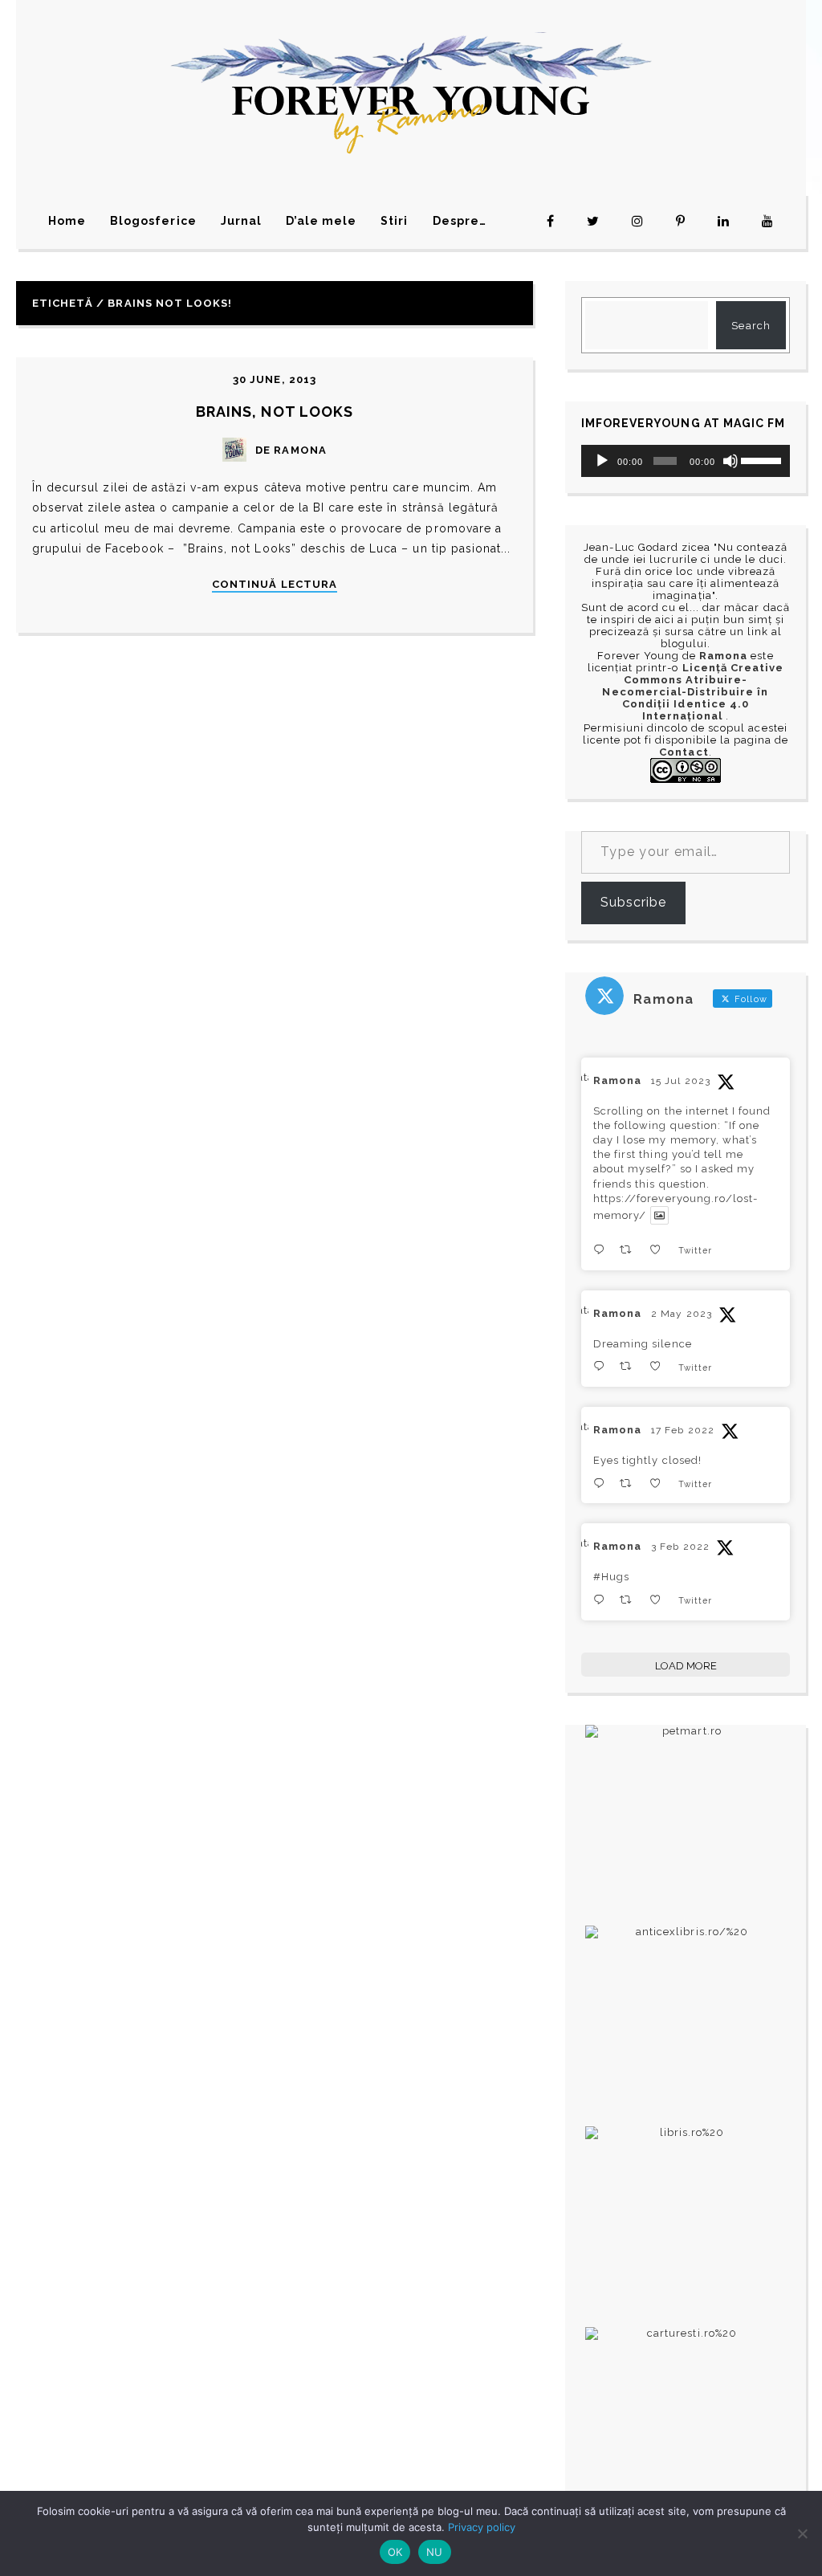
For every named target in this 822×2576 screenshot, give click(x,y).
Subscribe (633, 902)
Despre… (460, 221)
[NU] (802, 2533)
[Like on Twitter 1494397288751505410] (660, 1484)
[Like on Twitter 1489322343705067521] (660, 1600)
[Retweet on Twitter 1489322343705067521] (630, 1600)
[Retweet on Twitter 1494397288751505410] (630, 1484)
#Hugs (611, 1577)
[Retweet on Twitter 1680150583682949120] (630, 1250)
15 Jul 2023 (680, 1081)
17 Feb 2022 (682, 1430)
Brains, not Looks (275, 412)
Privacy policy (482, 2527)
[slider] (761, 459)
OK (395, 2552)
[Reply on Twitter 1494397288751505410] (602, 1484)
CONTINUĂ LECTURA (275, 585)
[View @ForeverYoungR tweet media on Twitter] (659, 1215)
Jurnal (241, 221)
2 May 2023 (681, 1314)
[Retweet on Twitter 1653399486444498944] (630, 1366)
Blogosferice (153, 221)
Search (751, 326)
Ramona (617, 1080)
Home (67, 221)
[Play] (602, 461)
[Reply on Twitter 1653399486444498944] (602, 1366)
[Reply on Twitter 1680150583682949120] (602, 1250)
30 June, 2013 (275, 379)
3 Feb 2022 (680, 1547)
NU (435, 2552)
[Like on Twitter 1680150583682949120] (660, 1250)
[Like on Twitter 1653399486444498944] (660, 1366)
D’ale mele (321, 221)
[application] (686, 461)
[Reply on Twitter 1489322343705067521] (602, 1600)
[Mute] (730, 461)
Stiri (394, 221)
